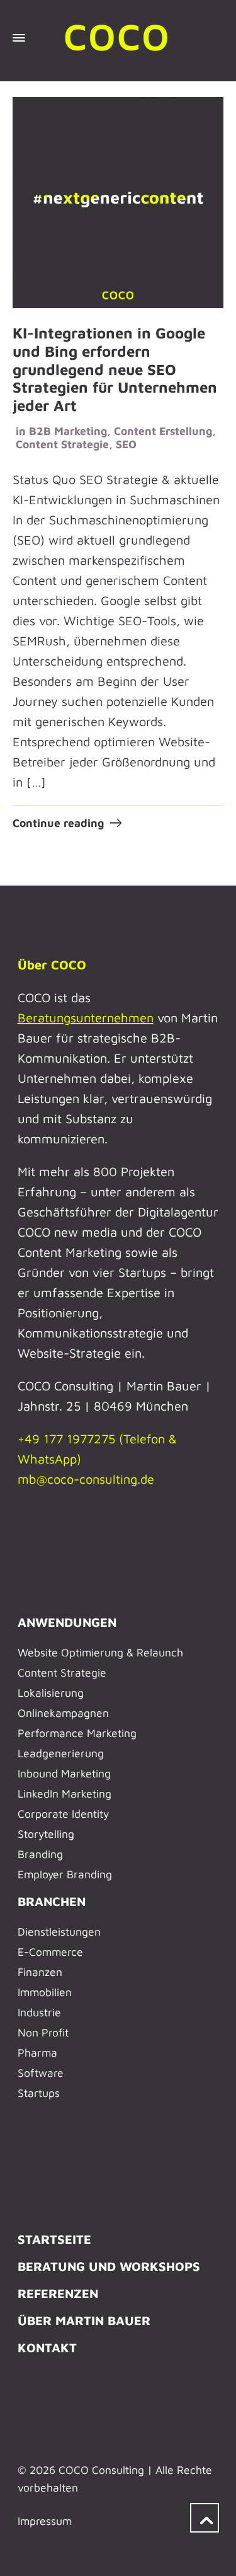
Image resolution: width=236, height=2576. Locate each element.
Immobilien (45, 1992)
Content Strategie (62, 444)
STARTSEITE (54, 2239)
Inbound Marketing (64, 1773)
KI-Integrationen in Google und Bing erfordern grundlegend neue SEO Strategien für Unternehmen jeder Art (115, 369)
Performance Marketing (77, 1733)
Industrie (39, 2012)
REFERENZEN (58, 2293)
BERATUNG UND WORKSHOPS (109, 2266)
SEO (126, 444)
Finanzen (40, 1972)
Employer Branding (65, 1874)
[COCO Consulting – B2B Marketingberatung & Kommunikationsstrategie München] (118, 38)
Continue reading (58, 823)
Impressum (45, 2521)
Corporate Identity (63, 1814)
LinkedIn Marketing (65, 1793)
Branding (40, 1854)
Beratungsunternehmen (86, 1018)
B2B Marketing (68, 431)
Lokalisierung (51, 1693)
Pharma (37, 2053)
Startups (39, 2093)
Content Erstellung (163, 431)
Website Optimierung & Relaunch (100, 1652)
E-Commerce (50, 1952)
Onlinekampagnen (63, 1713)
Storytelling (46, 1834)
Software (41, 2073)
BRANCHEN (52, 1901)
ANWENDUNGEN (67, 1622)
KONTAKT (47, 2348)
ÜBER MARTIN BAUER (84, 2320)
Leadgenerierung (61, 1753)
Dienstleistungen (59, 1932)
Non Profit (43, 2032)
